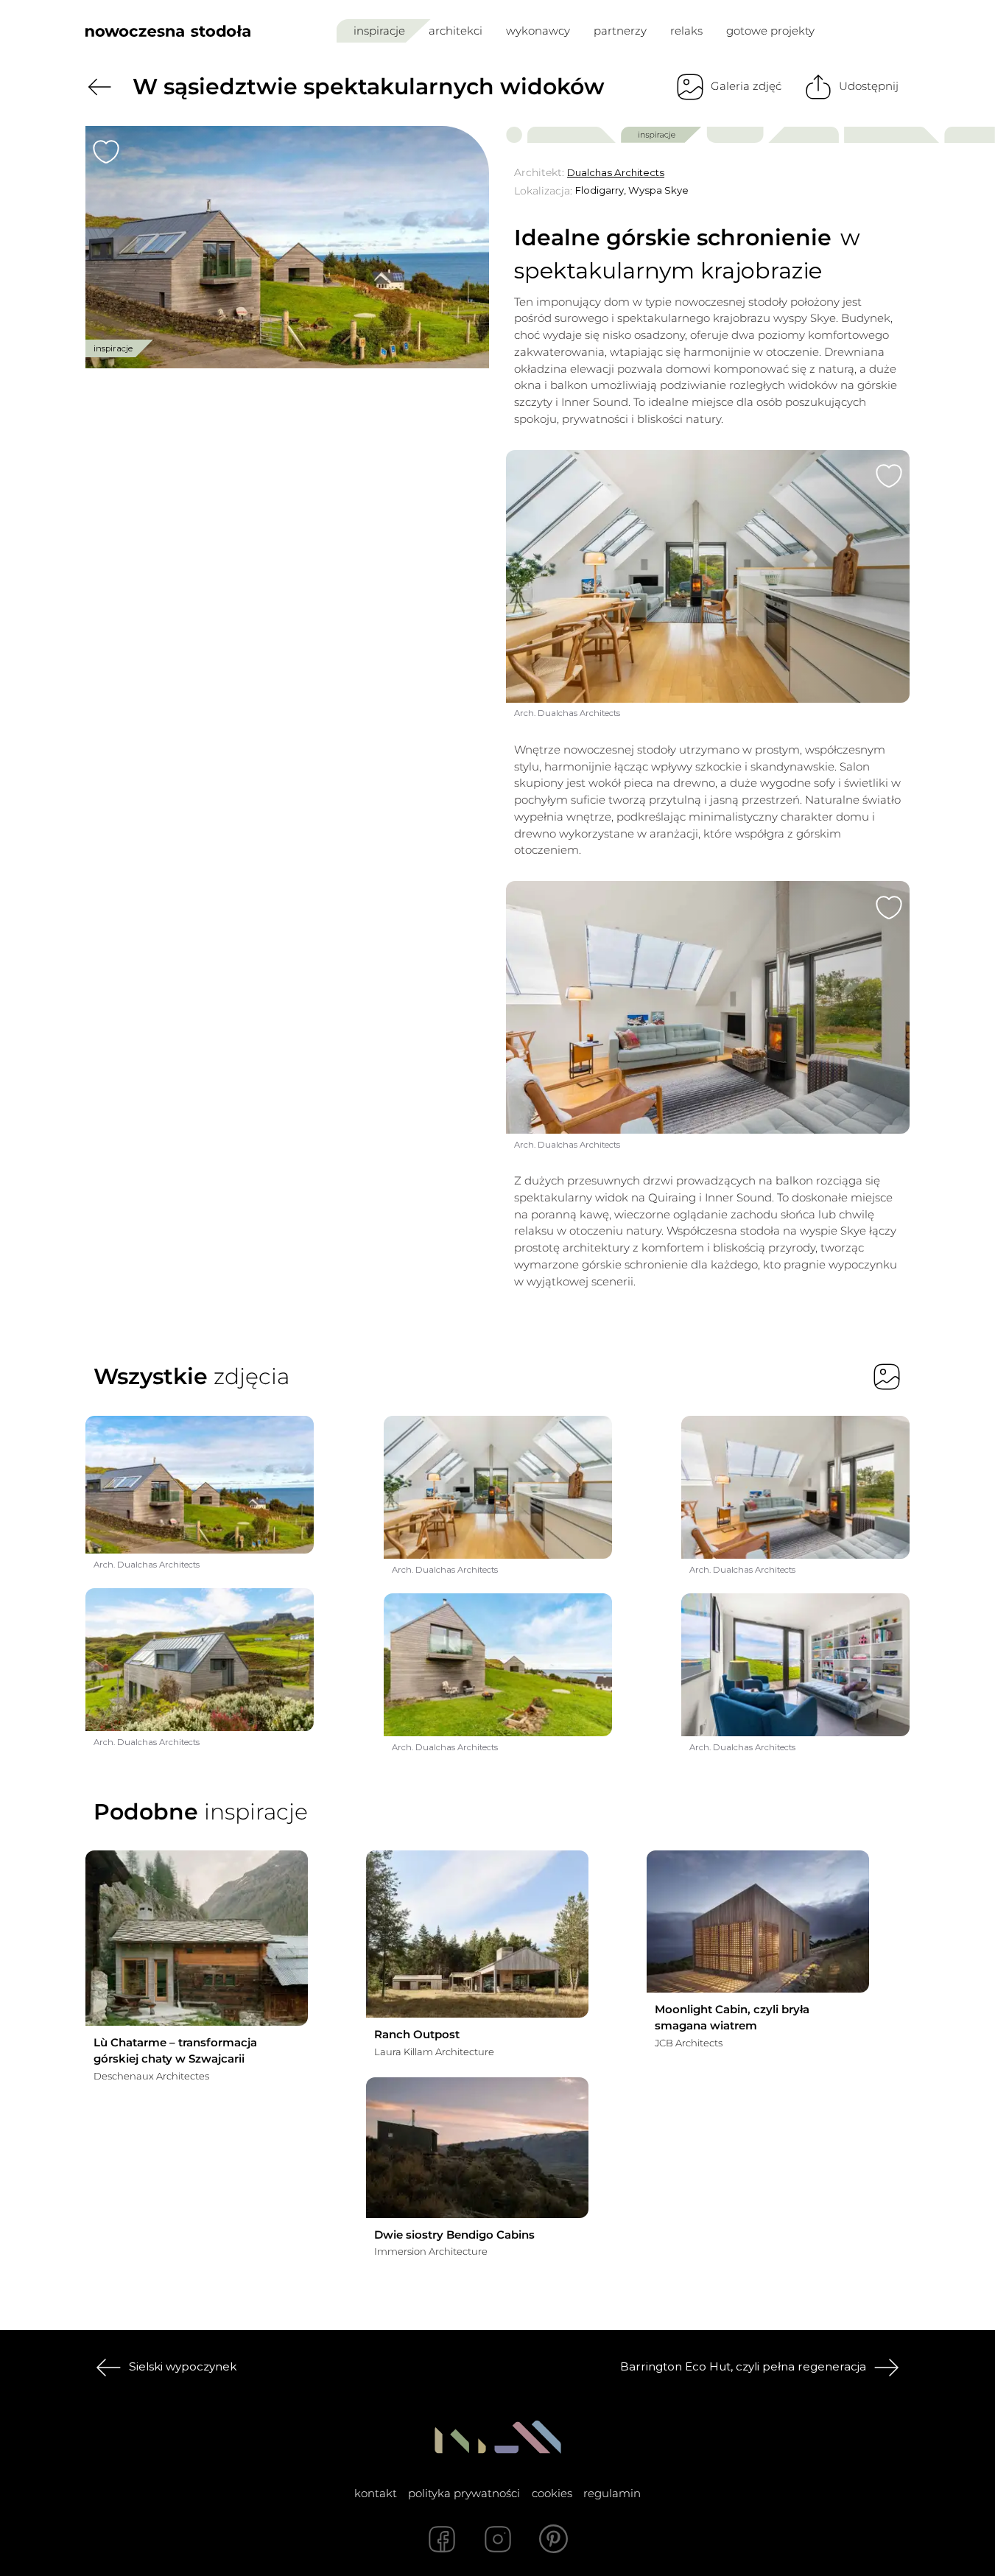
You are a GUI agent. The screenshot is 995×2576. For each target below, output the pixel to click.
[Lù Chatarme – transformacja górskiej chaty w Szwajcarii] (197, 1938)
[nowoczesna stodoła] (168, 31)
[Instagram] (498, 2539)
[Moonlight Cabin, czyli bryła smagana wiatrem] (758, 1922)
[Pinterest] (554, 2539)
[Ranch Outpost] (477, 1934)
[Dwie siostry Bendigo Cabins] (477, 2148)
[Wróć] (99, 87)
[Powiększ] (287, 248)
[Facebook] (442, 2539)
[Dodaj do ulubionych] (106, 152)
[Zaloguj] (900, 31)
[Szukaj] (868, 31)
